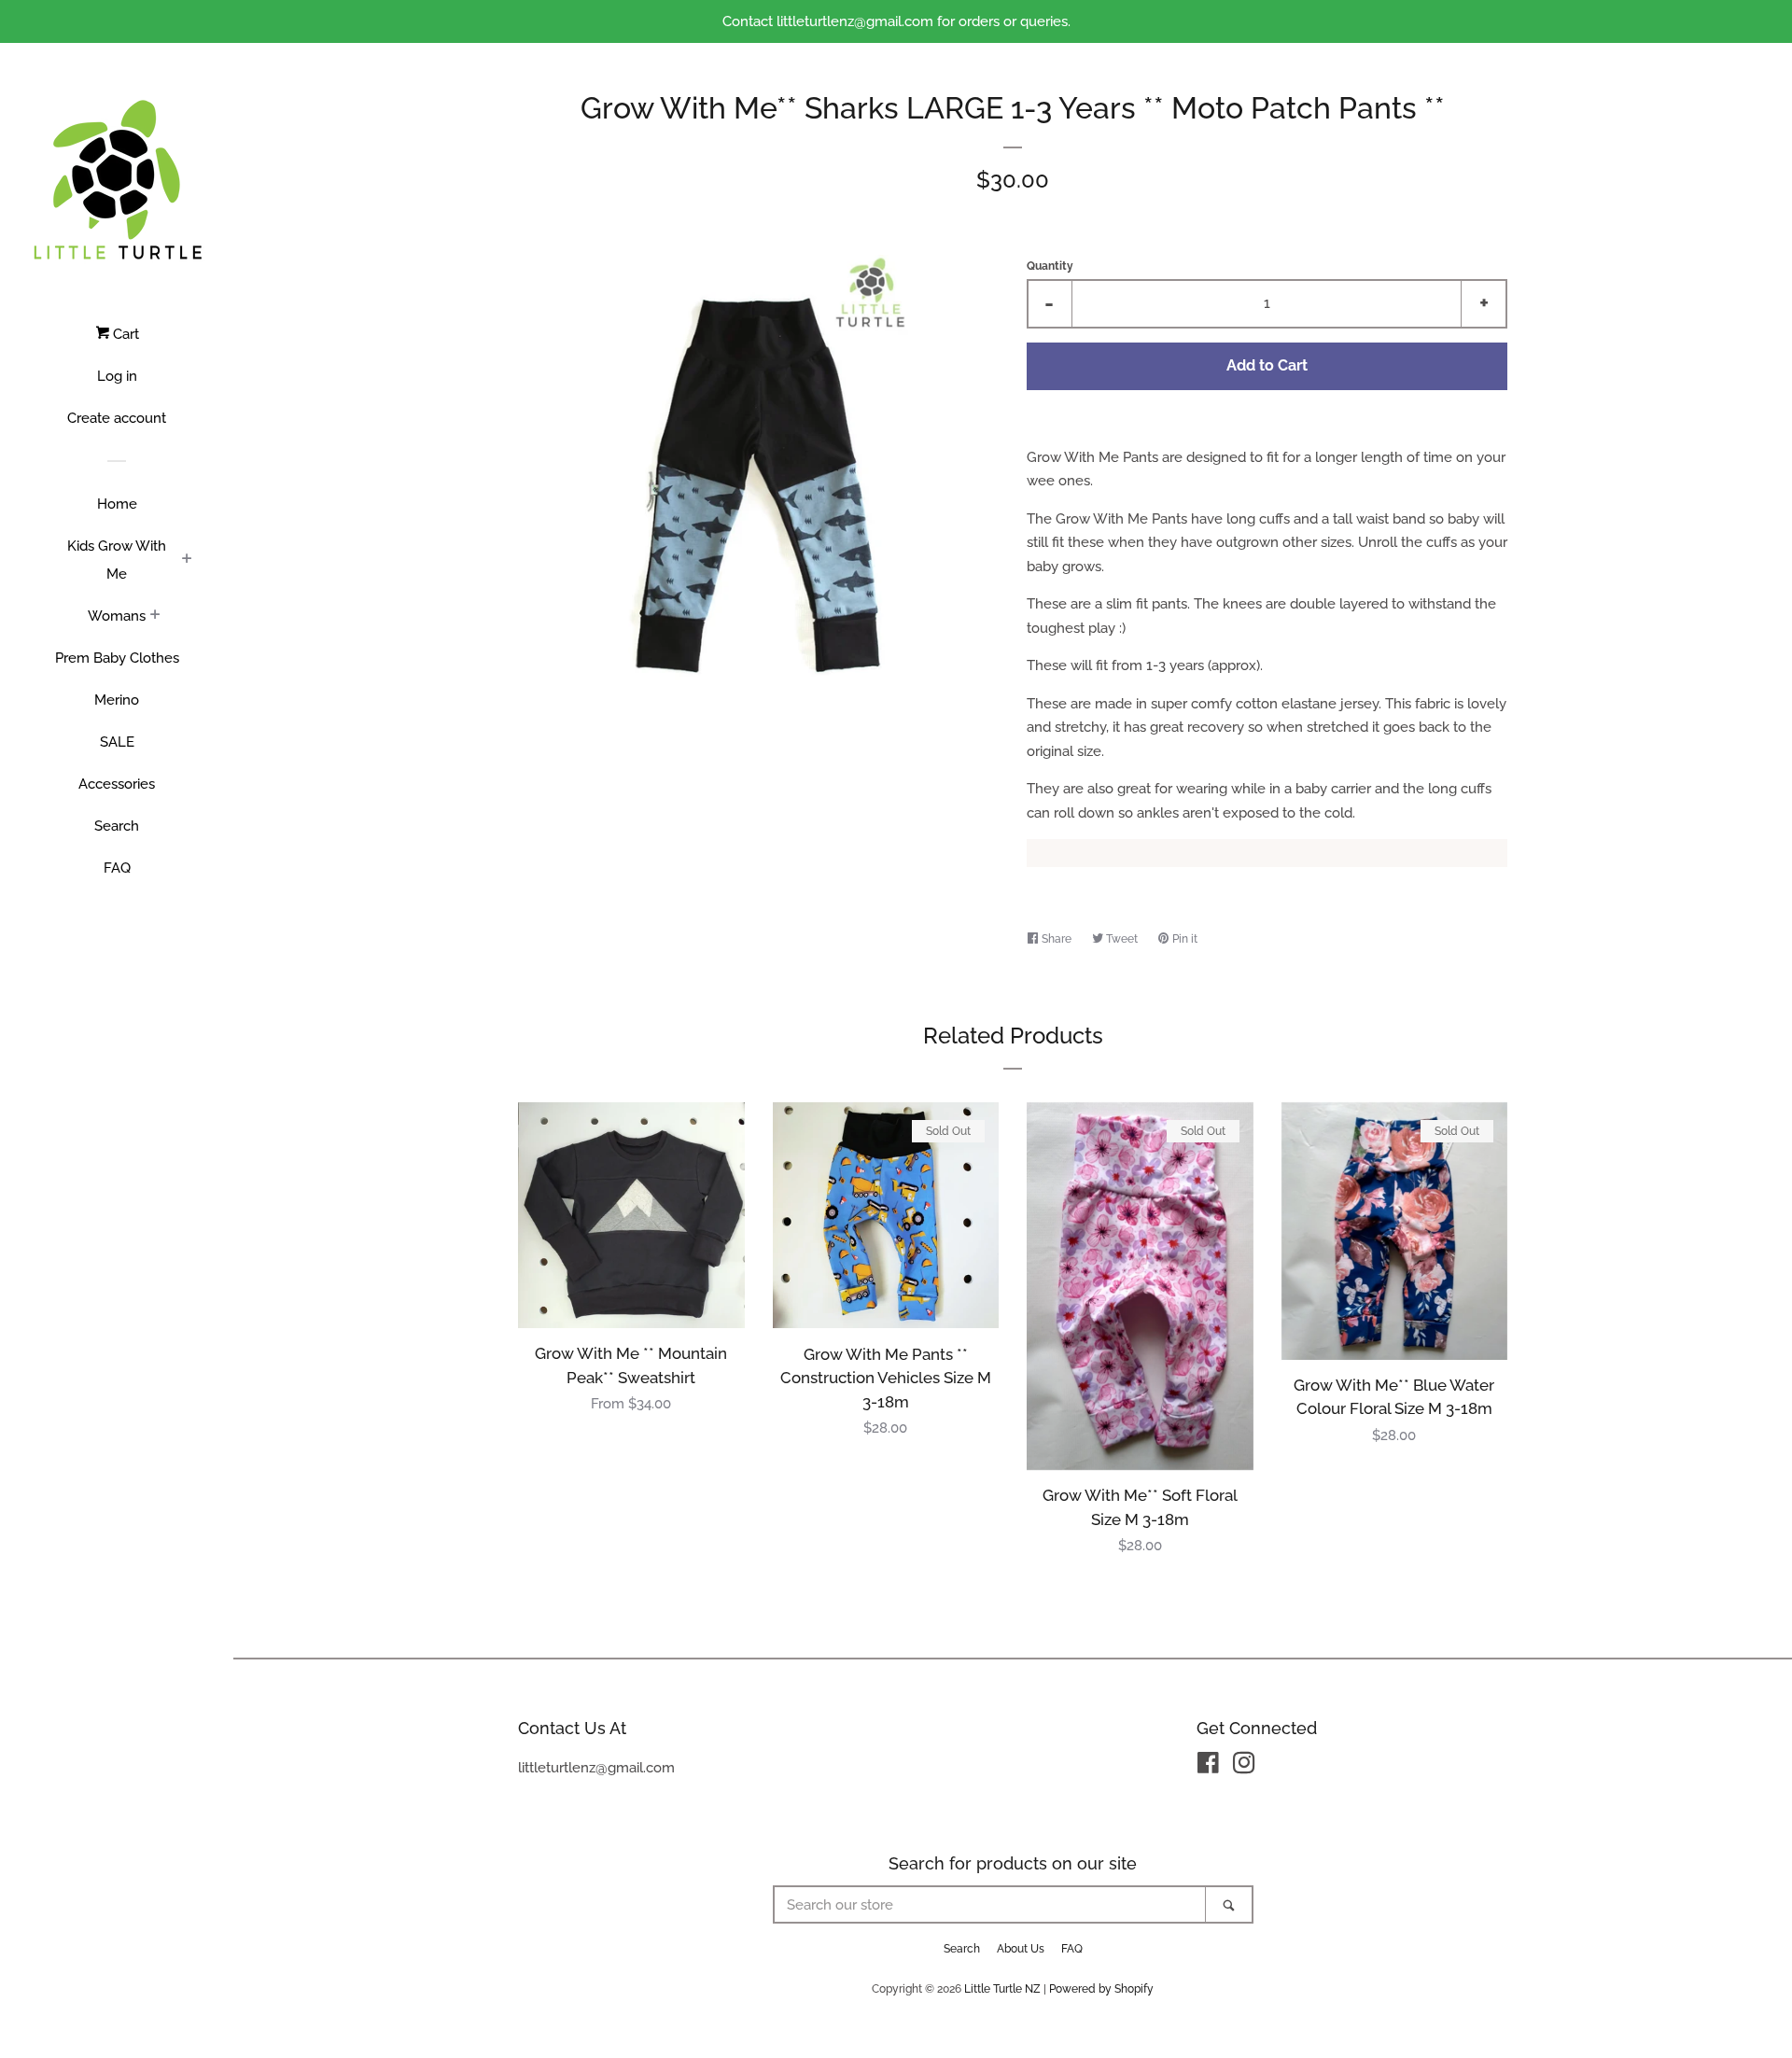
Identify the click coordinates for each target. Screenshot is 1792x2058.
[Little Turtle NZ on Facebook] (1208, 1767)
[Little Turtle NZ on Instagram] (1244, 1767)
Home (117, 504)
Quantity (1050, 266)
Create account (117, 418)
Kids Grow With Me (117, 560)
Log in (117, 376)
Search (117, 826)
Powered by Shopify (1101, 1989)
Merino (117, 700)
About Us (1021, 1949)
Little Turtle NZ (1002, 1989)
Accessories (117, 784)
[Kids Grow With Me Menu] (187, 560)
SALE (117, 742)
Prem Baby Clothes (117, 658)
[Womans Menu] (155, 616)
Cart (124, 334)
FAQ (117, 868)
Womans (117, 616)
